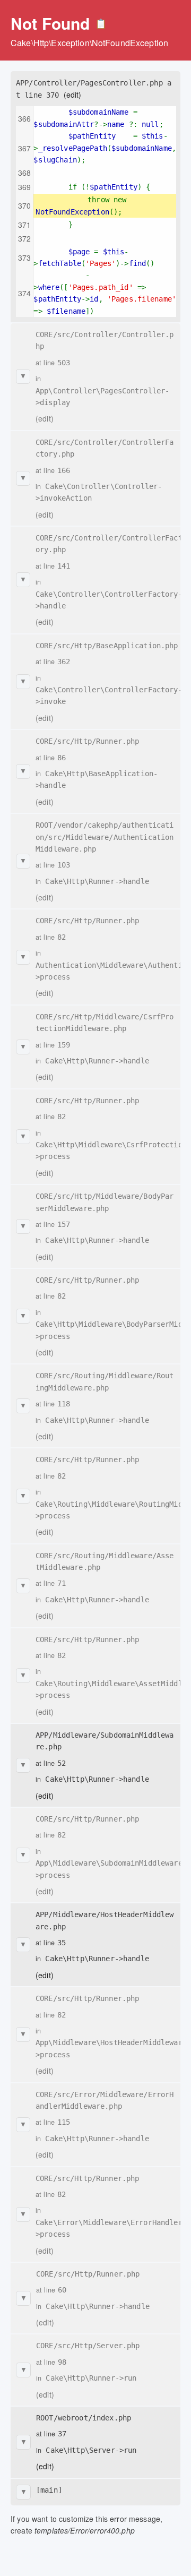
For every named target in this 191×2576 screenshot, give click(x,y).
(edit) (73, 95)
